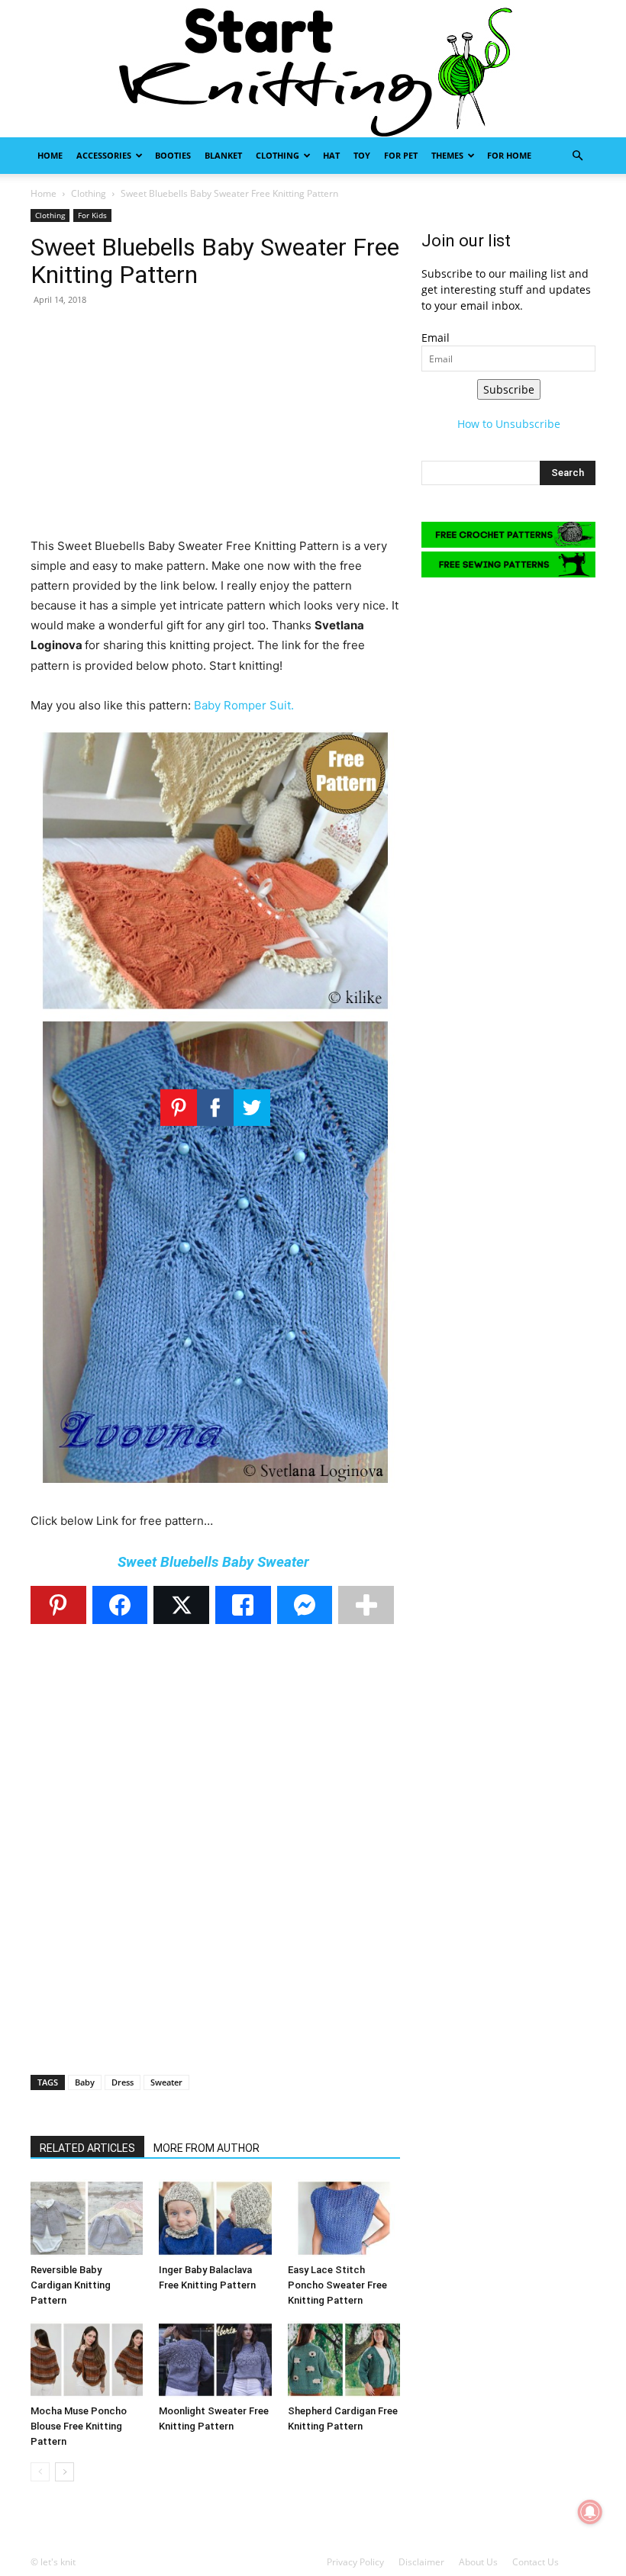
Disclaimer (421, 2562)
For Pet (401, 155)
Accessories (104, 155)
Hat (331, 155)
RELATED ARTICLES (87, 2148)
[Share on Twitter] (181, 1605)
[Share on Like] (243, 1605)
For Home (509, 155)
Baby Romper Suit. (244, 705)
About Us (478, 2562)
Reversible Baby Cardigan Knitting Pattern (71, 2285)
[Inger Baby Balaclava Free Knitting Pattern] (215, 2218)
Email (436, 338)
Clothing (278, 155)
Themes (447, 155)
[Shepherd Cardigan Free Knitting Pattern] (344, 2360)
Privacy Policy (355, 2562)
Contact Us (536, 2562)
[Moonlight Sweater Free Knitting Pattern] (215, 2360)
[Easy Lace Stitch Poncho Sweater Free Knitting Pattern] (344, 2218)
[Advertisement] (215, 429)
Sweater (166, 2082)
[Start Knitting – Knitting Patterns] (313, 69)
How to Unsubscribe (509, 424)
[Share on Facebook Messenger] (305, 1605)
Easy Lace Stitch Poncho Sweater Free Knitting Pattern (337, 2285)
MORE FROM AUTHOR (207, 2148)
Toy (362, 155)
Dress (123, 2082)
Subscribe (509, 389)
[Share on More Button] (366, 1605)
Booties (173, 155)
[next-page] (65, 2472)
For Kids (92, 215)
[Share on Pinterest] (58, 1605)
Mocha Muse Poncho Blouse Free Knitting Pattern (79, 2426)
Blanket (223, 155)
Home (50, 155)
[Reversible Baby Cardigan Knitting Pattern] (87, 2218)
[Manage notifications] (590, 2512)
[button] (577, 156)
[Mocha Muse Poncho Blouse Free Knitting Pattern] (87, 2360)
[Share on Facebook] (120, 1605)
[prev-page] (40, 2472)
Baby (85, 2082)
